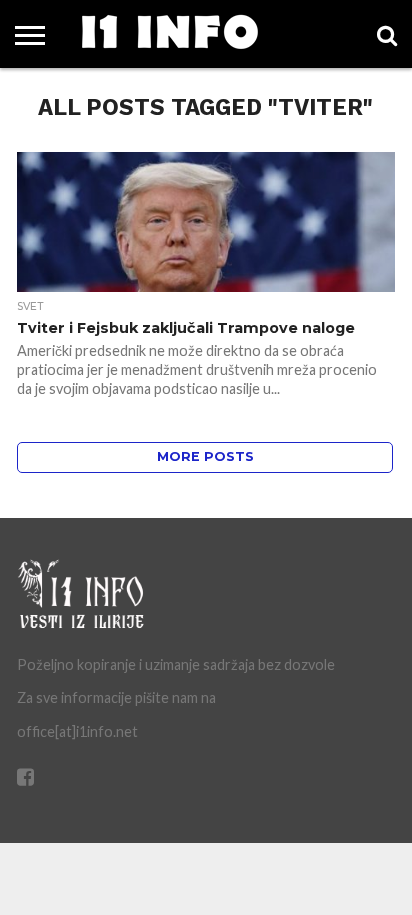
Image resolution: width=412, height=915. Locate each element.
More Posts (205, 456)
